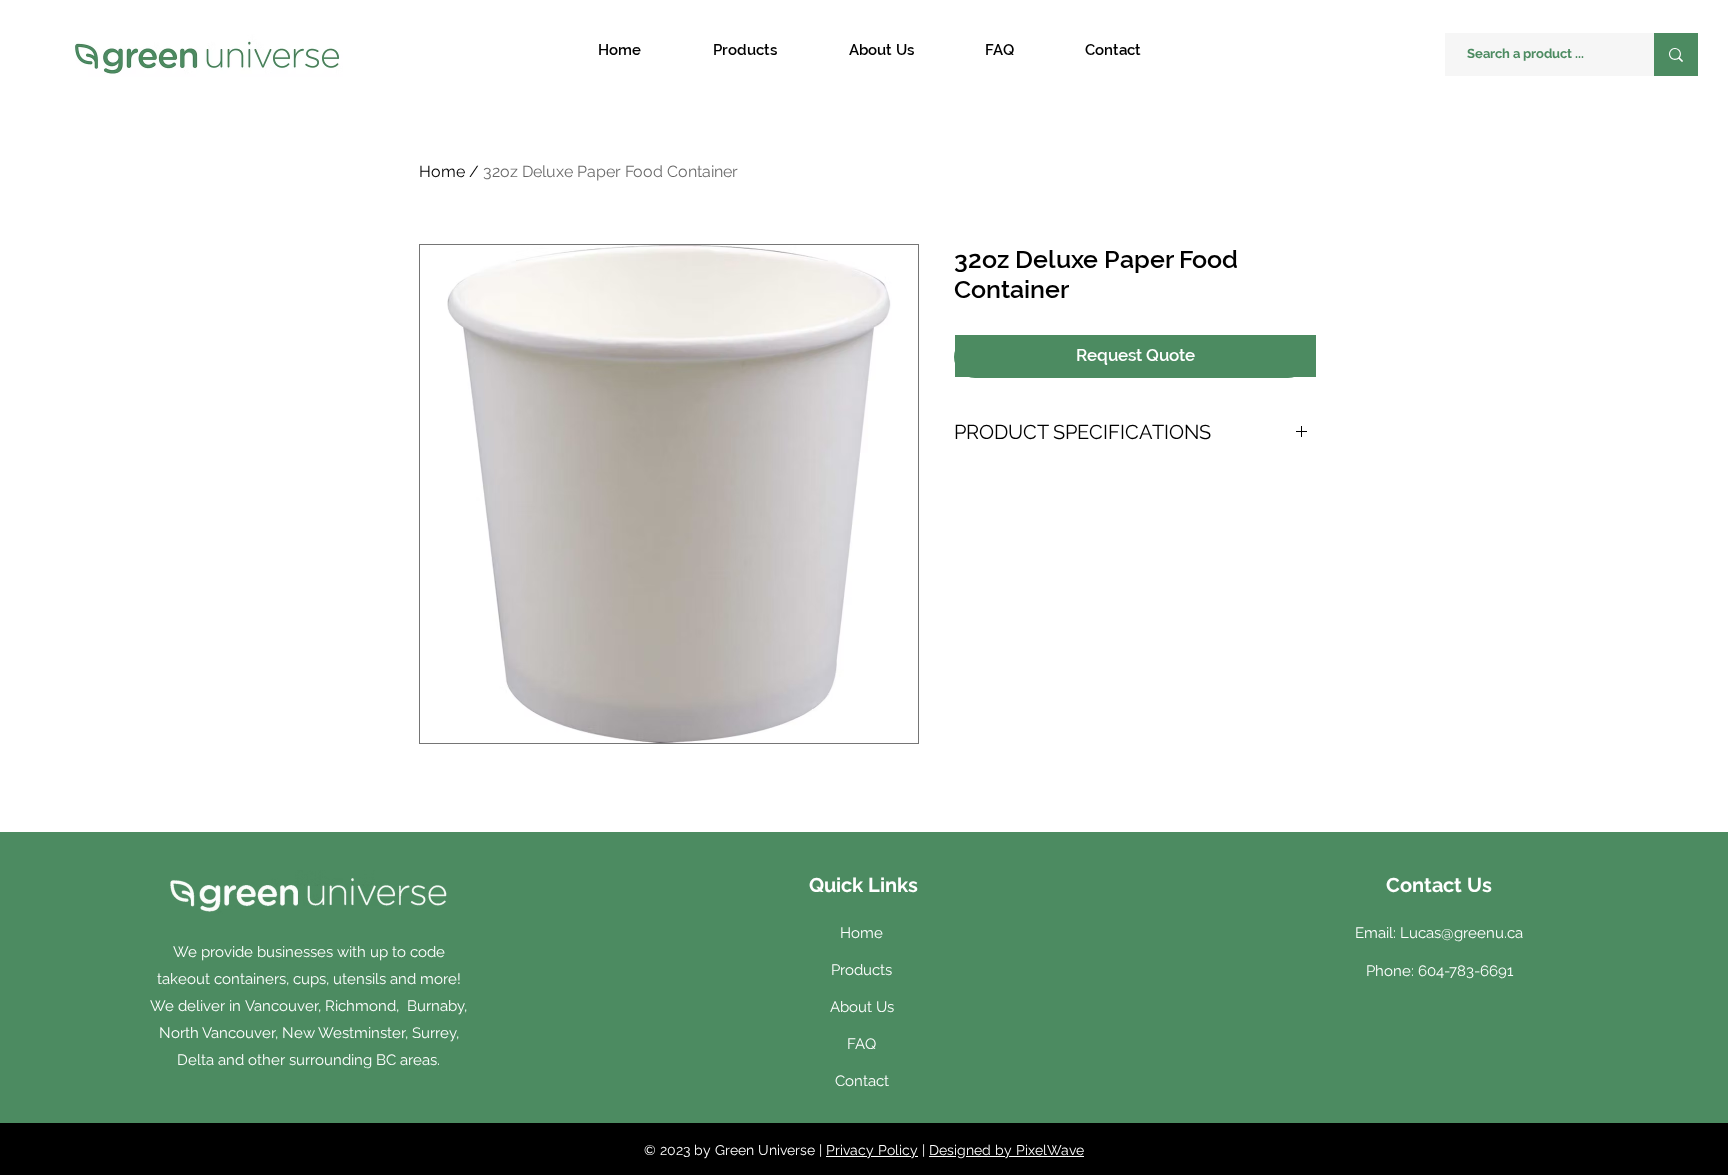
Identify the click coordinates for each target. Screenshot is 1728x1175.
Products (861, 970)
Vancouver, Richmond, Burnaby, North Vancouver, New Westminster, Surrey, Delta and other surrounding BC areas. (313, 1033)
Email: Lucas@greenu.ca (1439, 933)
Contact (862, 1081)
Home (442, 171)
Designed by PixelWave (1006, 1150)
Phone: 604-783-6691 (1439, 971)
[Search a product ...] (1676, 54)
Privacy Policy (872, 1150)
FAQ (861, 1044)
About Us (862, 1007)
